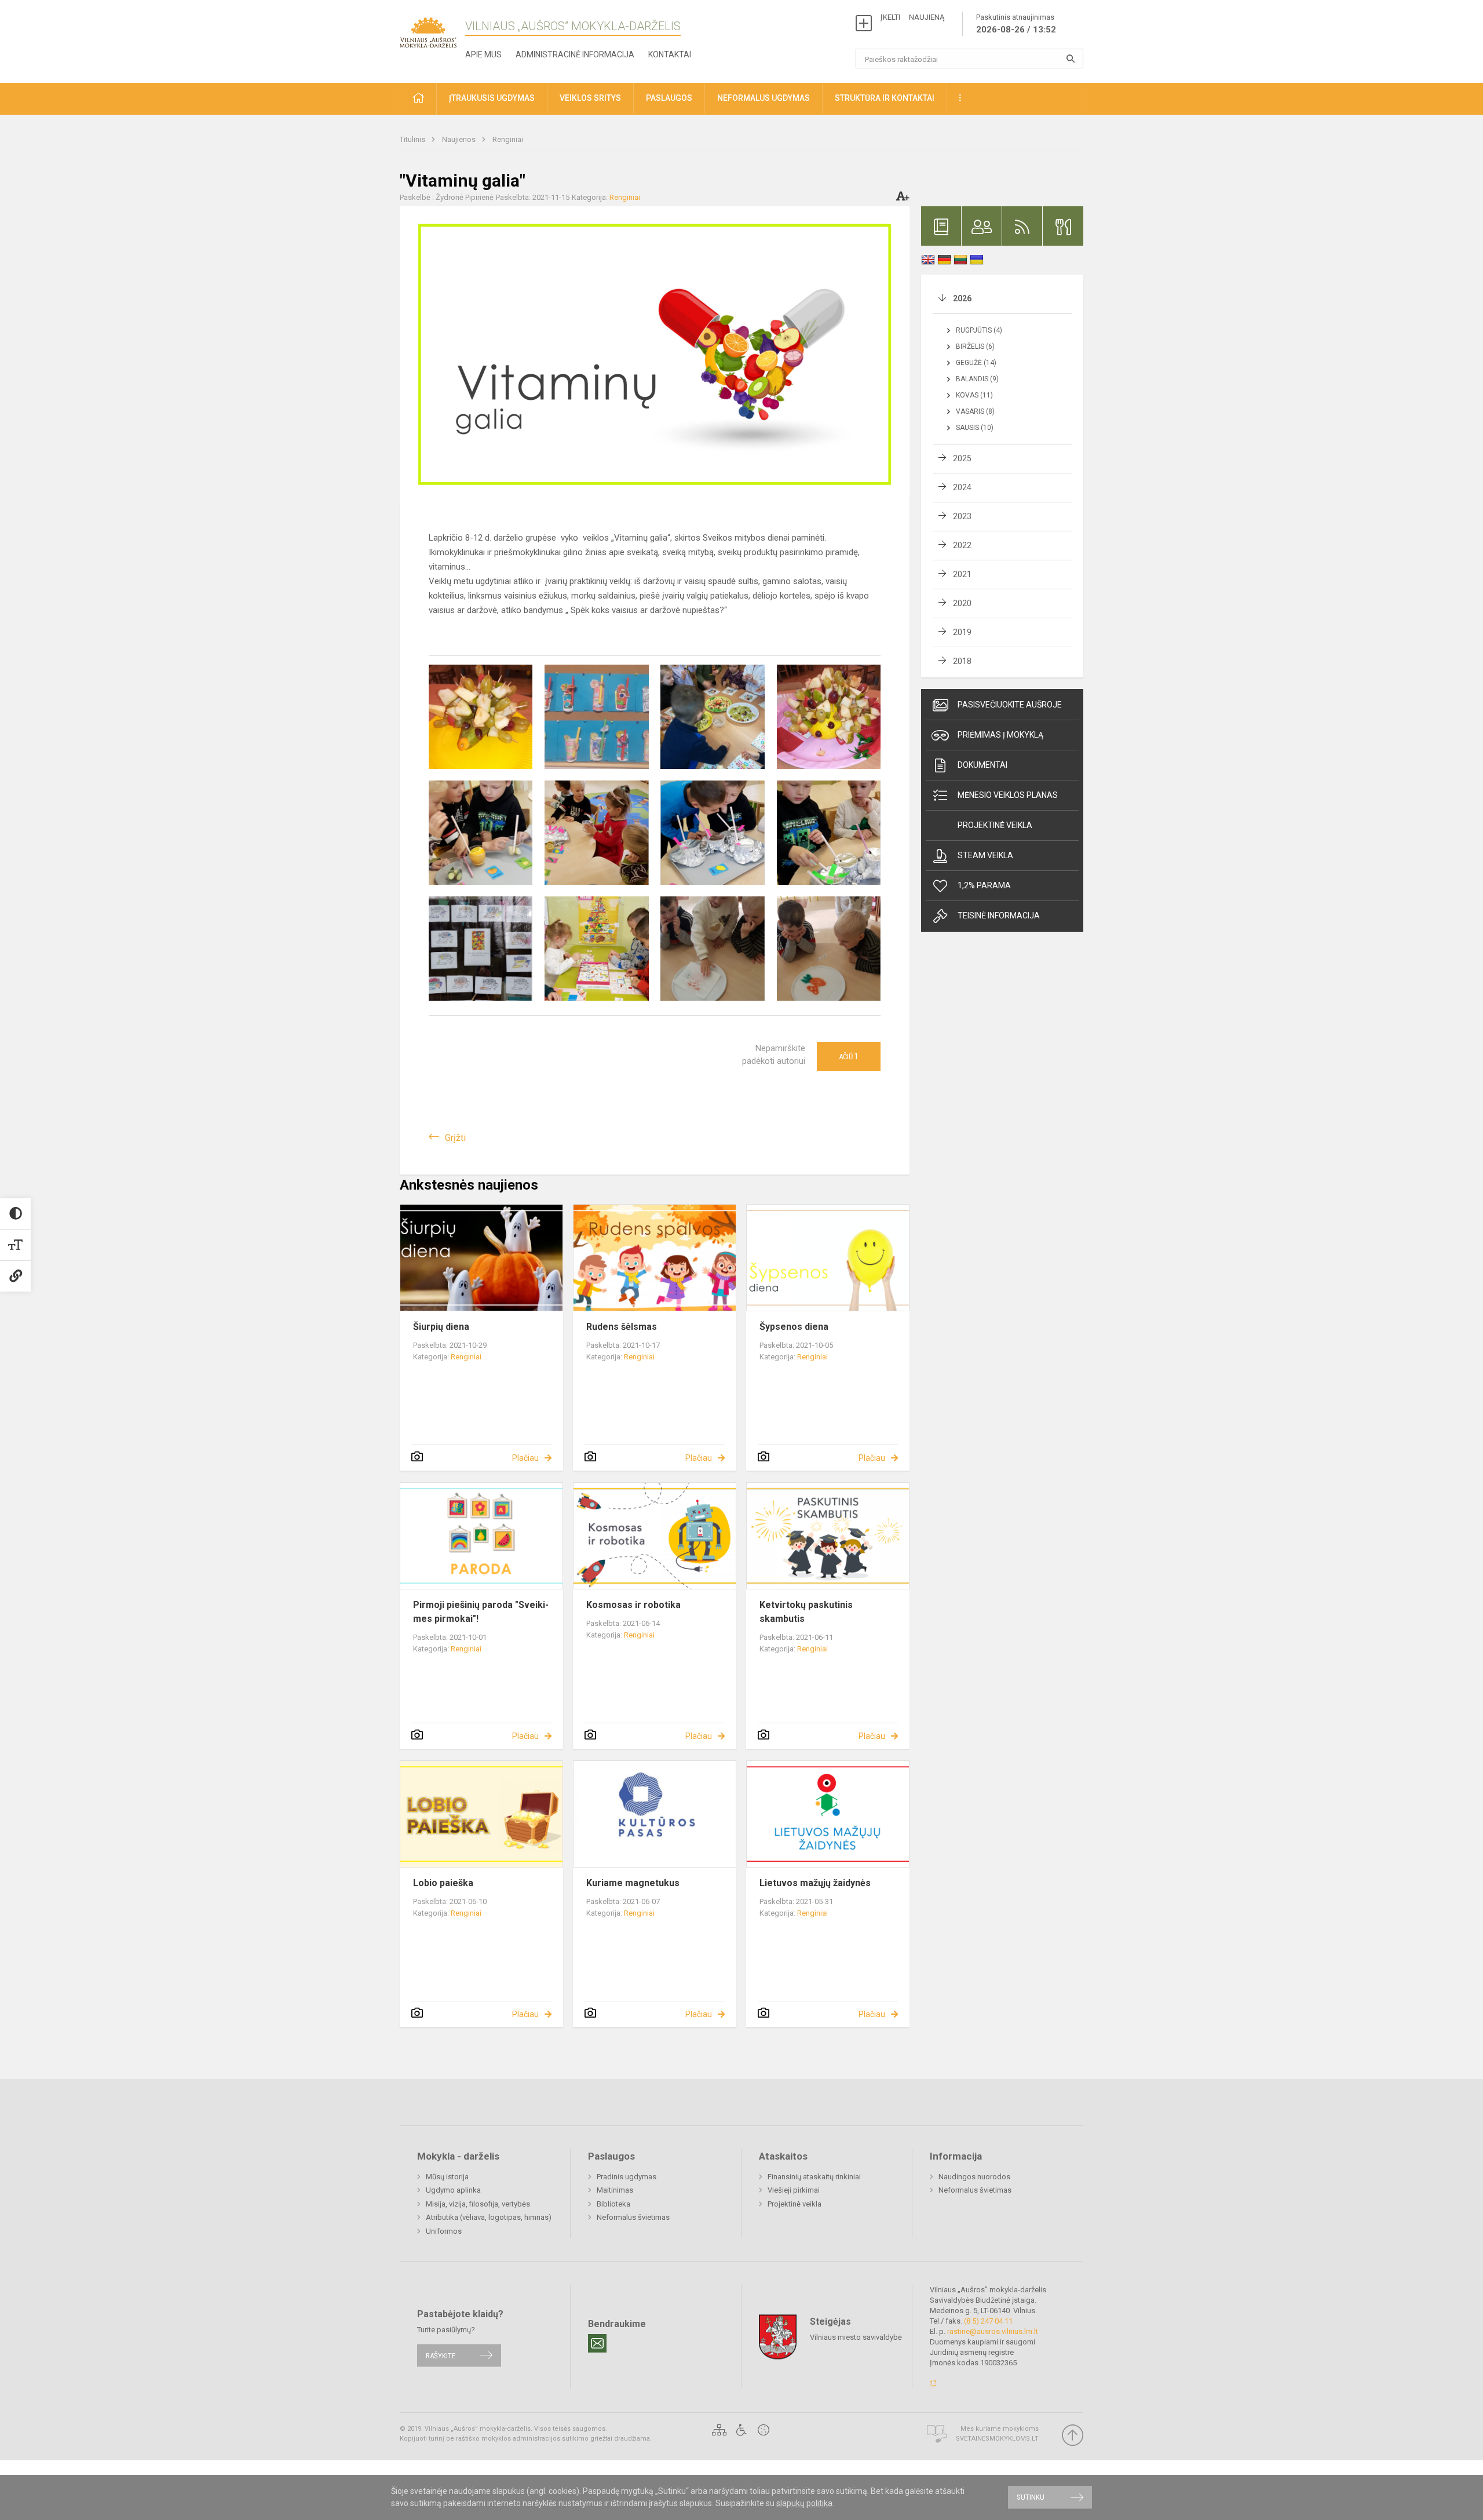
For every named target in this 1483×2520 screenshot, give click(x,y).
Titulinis (413, 139)
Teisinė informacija (999, 916)
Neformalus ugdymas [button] (764, 98)
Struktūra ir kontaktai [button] (885, 98)
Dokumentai (982, 765)
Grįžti (455, 1138)
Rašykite (441, 2355)
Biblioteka (613, 2204)
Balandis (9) (977, 379)
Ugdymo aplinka (453, 2190)
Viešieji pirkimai (794, 2190)
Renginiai (508, 139)
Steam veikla (985, 855)
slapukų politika (804, 2503)
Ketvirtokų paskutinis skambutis (806, 1612)
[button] (418, 99)
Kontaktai (670, 54)
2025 (962, 458)
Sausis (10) (975, 428)
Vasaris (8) (975, 411)
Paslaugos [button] (669, 98)
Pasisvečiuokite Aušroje (1010, 705)
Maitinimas (615, 2190)
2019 (962, 632)
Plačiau (525, 1458)
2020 (962, 603)
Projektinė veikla (995, 825)
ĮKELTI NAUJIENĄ (912, 17)
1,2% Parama (984, 885)
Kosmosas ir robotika (633, 1605)
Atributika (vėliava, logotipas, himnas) (489, 2217)
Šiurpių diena (441, 1327)
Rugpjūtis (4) (979, 330)
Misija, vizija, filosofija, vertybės (478, 2204)
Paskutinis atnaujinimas (1016, 24)
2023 (962, 516)
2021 (962, 574)
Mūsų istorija (447, 2177)
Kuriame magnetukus (633, 1883)
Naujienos (460, 139)
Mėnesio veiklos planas (1008, 795)
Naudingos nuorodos (974, 2177)
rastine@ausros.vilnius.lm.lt (993, 2331)
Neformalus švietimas (633, 2217)
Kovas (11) (974, 395)
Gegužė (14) (976, 363)
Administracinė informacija (575, 54)
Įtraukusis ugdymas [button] (492, 98)
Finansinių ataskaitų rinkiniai (814, 2177)
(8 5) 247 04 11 (988, 2321)
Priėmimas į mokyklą (1000, 735)
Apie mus (483, 54)
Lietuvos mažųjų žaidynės (815, 1883)
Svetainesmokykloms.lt (997, 2439)
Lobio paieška (443, 1883)
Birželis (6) (975, 347)
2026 (962, 298)
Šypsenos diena (794, 1327)
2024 (962, 487)
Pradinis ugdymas (627, 2177)
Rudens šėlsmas (622, 1327)
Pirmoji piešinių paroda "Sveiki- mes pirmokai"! (481, 1612)
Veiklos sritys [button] (590, 98)
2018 (962, 661)
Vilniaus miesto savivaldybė (856, 2337)
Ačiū (849, 1056)
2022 (962, 545)
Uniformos (444, 2231)
